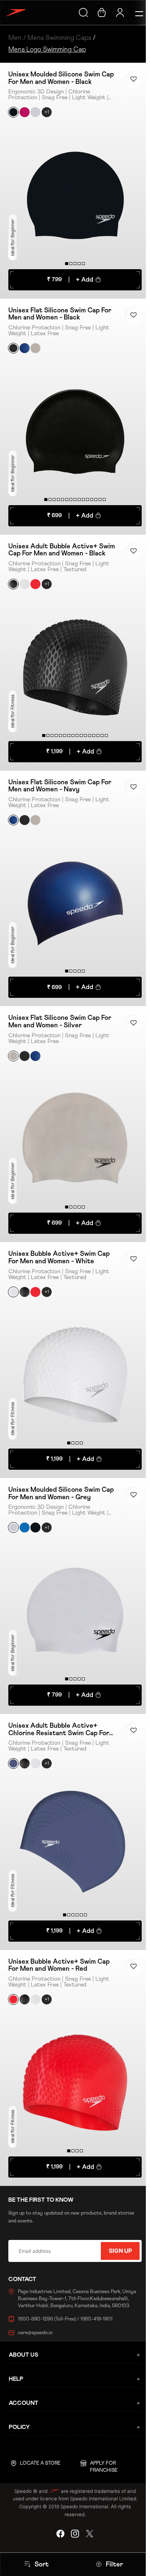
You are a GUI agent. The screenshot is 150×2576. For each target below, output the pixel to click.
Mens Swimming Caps (59, 38)
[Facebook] (58, 2534)
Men (15, 38)
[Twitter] (87, 2534)
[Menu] (134, 12)
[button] (130, 80)
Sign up (117, 2251)
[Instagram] (73, 2534)
